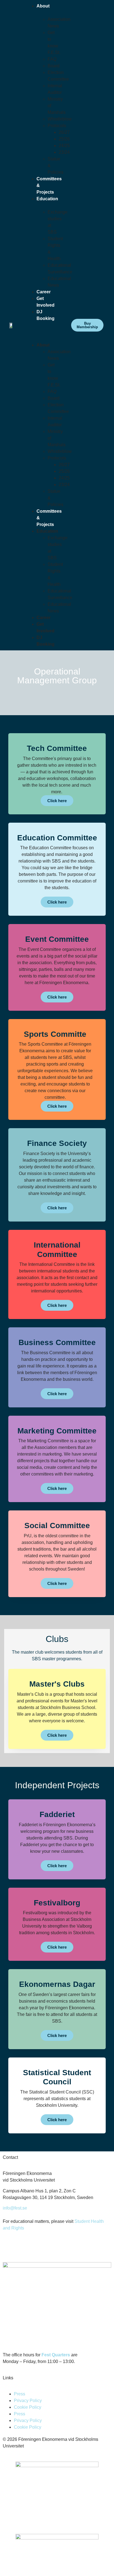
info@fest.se (15, 2208)
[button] (28, 329)
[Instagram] (10, 2248)
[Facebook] (25, 2248)
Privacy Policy (28, 2401)
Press (20, 2394)
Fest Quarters (56, 2355)
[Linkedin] (40, 2248)
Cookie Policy (28, 2407)
